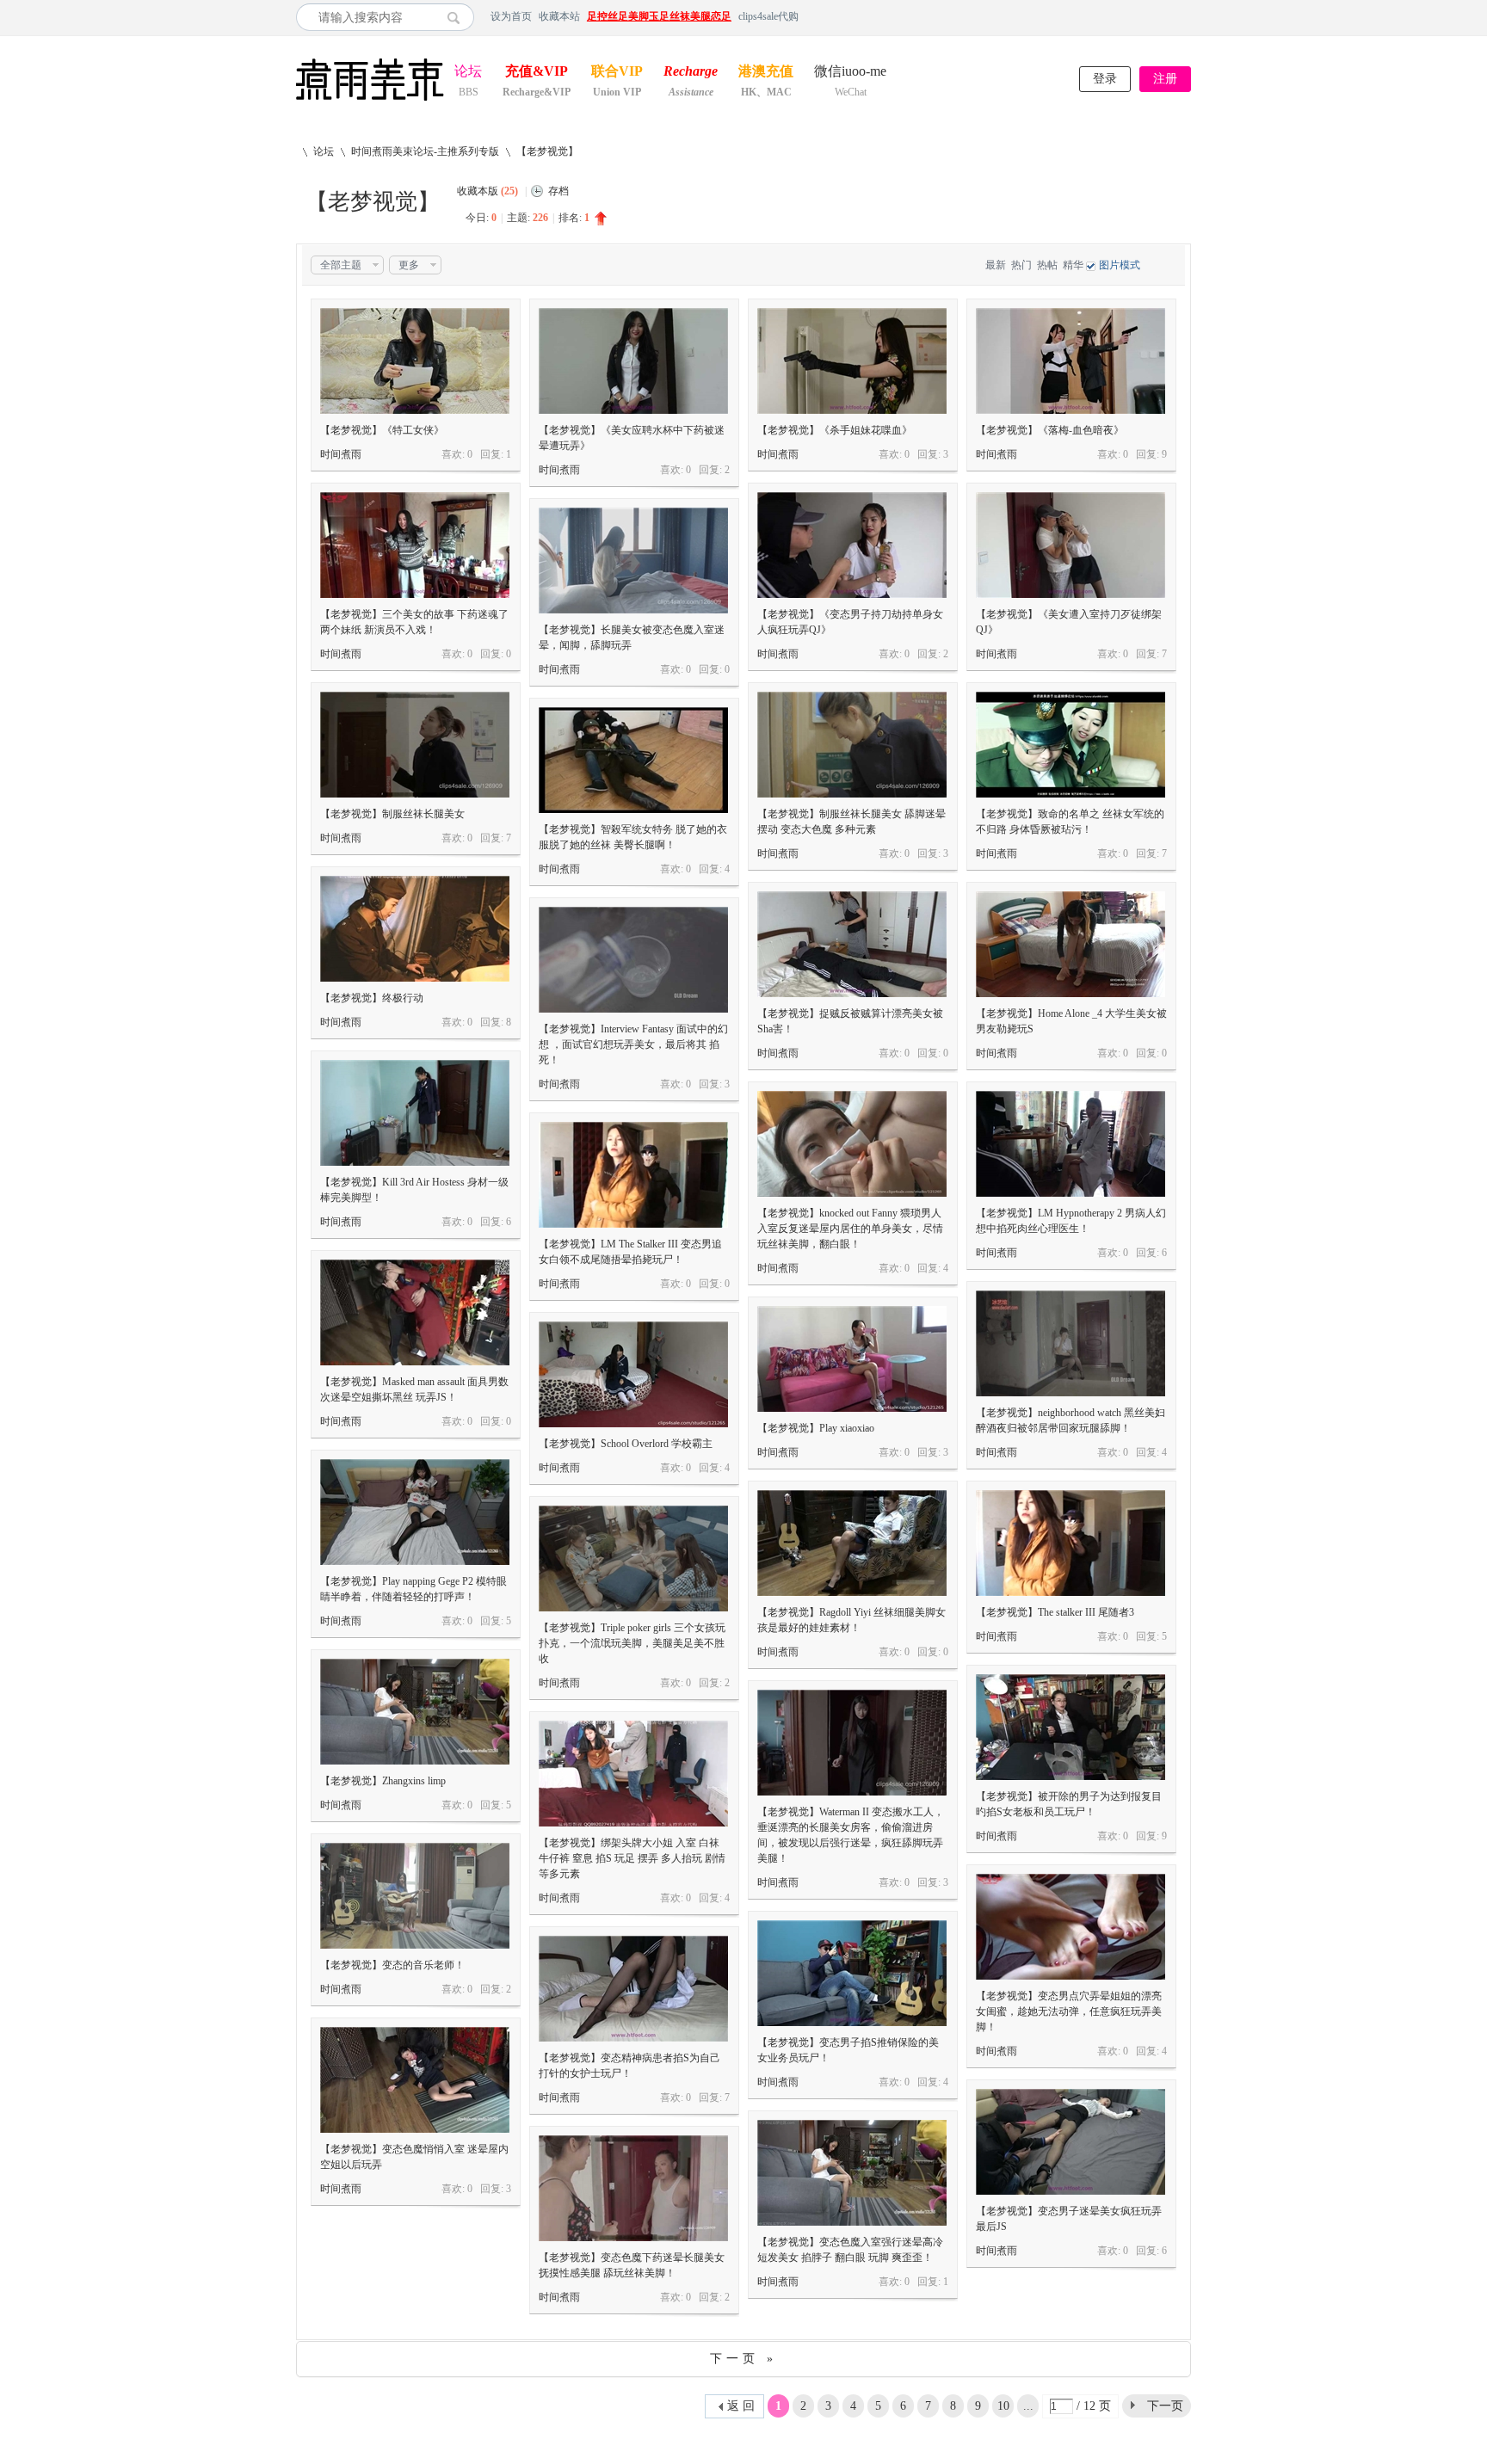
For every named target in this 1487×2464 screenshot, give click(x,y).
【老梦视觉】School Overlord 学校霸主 (626, 1444)
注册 (1165, 79)
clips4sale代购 (768, 16)
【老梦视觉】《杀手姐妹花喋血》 (835, 430)
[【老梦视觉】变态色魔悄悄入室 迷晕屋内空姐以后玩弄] (415, 2080)
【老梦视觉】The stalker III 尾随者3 (1055, 1612)
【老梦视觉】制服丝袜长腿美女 (392, 814)
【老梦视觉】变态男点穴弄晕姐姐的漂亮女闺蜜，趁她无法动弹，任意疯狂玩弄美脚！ (1069, 2011)
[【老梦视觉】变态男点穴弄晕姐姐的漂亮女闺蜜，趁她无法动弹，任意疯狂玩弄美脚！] (1071, 1927)
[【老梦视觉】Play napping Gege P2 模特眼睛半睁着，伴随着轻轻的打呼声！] (415, 1512)
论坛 (468, 73)
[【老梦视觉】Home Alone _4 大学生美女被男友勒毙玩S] (1071, 944)
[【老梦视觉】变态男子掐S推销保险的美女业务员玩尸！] (852, 1973)
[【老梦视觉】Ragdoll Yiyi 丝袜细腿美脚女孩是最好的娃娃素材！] (852, 1543)
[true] (458, 17)
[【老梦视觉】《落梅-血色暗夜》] (1071, 361)
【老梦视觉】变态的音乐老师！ (392, 1965)
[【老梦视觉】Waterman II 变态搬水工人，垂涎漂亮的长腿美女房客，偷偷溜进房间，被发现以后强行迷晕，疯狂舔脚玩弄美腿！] (852, 1743)
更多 (409, 265)
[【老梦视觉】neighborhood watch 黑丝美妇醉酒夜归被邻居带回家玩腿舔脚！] (1071, 1343)
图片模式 (1120, 265)
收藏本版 (487, 191)
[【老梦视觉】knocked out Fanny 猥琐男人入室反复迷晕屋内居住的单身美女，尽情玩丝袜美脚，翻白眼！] (852, 1144)
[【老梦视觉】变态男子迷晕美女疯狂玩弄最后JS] (1071, 2142)
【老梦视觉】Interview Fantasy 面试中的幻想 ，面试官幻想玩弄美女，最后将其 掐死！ (633, 1044)
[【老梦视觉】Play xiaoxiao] (852, 1359)
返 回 (741, 2406)
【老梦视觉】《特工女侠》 (382, 430)
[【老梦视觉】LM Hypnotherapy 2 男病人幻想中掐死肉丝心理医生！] (1071, 1144)
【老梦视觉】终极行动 (372, 998)
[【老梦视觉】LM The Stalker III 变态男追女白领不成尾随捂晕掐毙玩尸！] (633, 1175)
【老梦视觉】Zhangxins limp (383, 1781)
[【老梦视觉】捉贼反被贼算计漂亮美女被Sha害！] (852, 944)
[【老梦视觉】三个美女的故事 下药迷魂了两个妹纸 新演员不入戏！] (415, 545)
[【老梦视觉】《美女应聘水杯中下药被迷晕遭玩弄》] (633, 361)
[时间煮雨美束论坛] (370, 102)
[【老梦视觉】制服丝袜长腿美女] (415, 745)
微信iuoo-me (850, 73)
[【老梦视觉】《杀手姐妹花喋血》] (852, 361)
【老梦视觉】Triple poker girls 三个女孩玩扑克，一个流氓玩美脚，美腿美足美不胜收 (632, 1643)
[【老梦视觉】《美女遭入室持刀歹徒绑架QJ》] (1071, 545)
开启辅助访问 (1187, 16)
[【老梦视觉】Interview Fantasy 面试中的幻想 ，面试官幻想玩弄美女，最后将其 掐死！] (633, 960)
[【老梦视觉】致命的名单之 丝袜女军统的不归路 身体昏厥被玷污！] (1071, 745)
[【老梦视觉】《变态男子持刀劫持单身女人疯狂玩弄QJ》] (852, 545)
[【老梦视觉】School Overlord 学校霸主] (633, 1374)
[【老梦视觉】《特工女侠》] (415, 361)
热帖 (1047, 265)
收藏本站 (559, 16)
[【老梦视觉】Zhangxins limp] (415, 1712)
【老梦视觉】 (547, 151)
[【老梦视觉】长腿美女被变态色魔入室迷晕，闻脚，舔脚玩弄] (633, 561)
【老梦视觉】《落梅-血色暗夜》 (1050, 430)
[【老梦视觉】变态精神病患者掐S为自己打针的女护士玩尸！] (633, 1989)
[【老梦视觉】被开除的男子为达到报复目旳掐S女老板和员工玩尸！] (1071, 1727)
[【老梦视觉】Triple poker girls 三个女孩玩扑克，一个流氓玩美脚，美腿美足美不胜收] (633, 1558)
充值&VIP (537, 73)
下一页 (1165, 2406)
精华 (1073, 265)
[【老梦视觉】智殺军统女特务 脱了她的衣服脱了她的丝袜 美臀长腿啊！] (633, 760)
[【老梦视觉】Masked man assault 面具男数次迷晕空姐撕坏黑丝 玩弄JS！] (415, 1312)
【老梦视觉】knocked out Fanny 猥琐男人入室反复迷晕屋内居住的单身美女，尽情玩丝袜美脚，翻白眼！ (850, 1229)
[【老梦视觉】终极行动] (415, 929)
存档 (558, 191)
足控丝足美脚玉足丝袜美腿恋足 (659, 16)
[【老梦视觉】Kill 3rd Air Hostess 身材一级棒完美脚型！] (415, 1113)
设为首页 (511, 16)
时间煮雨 (341, 454)
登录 (1105, 79)
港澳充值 (766, 73)
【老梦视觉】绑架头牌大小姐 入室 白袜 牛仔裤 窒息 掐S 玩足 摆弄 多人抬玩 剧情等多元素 (632, 1858)
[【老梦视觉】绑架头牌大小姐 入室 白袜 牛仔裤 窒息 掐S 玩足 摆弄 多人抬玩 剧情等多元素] (633, 1774)
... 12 (1028, 2409)
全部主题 (341, 265)
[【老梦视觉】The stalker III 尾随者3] (1071, 1543)
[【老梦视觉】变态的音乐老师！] (415, 1896)
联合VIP (617, 73)
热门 (1021, 265)
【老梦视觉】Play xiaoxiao (816, 1428)
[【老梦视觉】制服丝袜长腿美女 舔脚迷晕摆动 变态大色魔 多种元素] (852, 745)
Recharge (691, 73)
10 (1003, 2406)
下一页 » (743, 2359)
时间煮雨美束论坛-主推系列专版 (425, 151)
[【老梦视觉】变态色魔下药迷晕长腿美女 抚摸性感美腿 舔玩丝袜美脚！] (633, 2188)
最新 (996, 265)
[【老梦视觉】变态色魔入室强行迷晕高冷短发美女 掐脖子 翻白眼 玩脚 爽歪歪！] (852, 2173)
